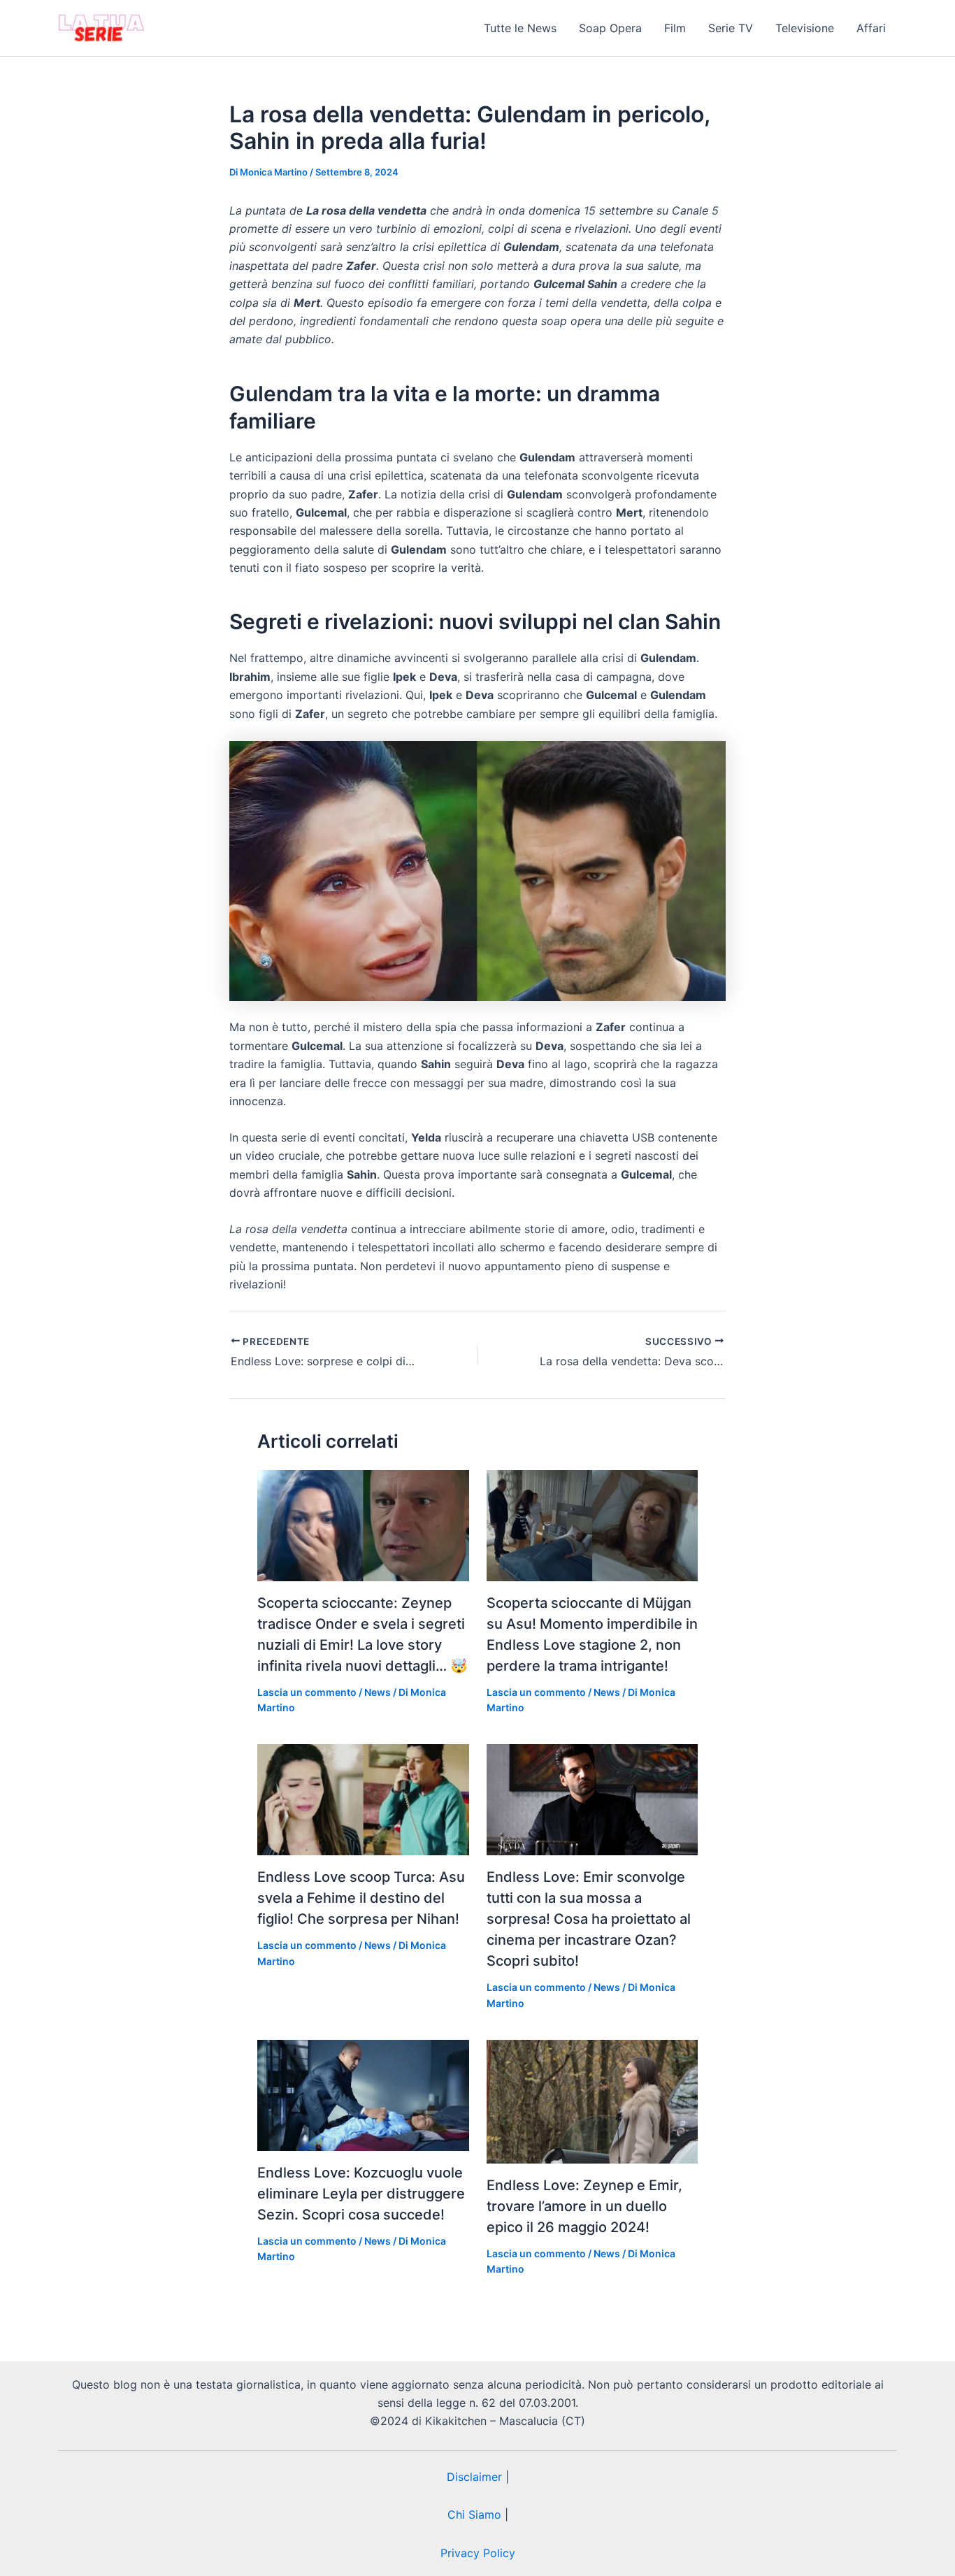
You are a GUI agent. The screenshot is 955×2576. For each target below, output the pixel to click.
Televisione (805, 28)
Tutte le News (520, 28)
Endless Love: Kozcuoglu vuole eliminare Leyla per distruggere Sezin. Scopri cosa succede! (361, 2194)
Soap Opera (610, 28)
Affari (871, 28)
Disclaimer (474, 2477)
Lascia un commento (307, 1692)
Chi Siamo (474, 2514)
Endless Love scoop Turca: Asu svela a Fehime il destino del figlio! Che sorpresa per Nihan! (361, 1898)
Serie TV (731, 28)
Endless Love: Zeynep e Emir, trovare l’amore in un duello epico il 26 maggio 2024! (584, 2206)
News (378, 1692)
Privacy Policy (478, 2553)
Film (675, 28)
